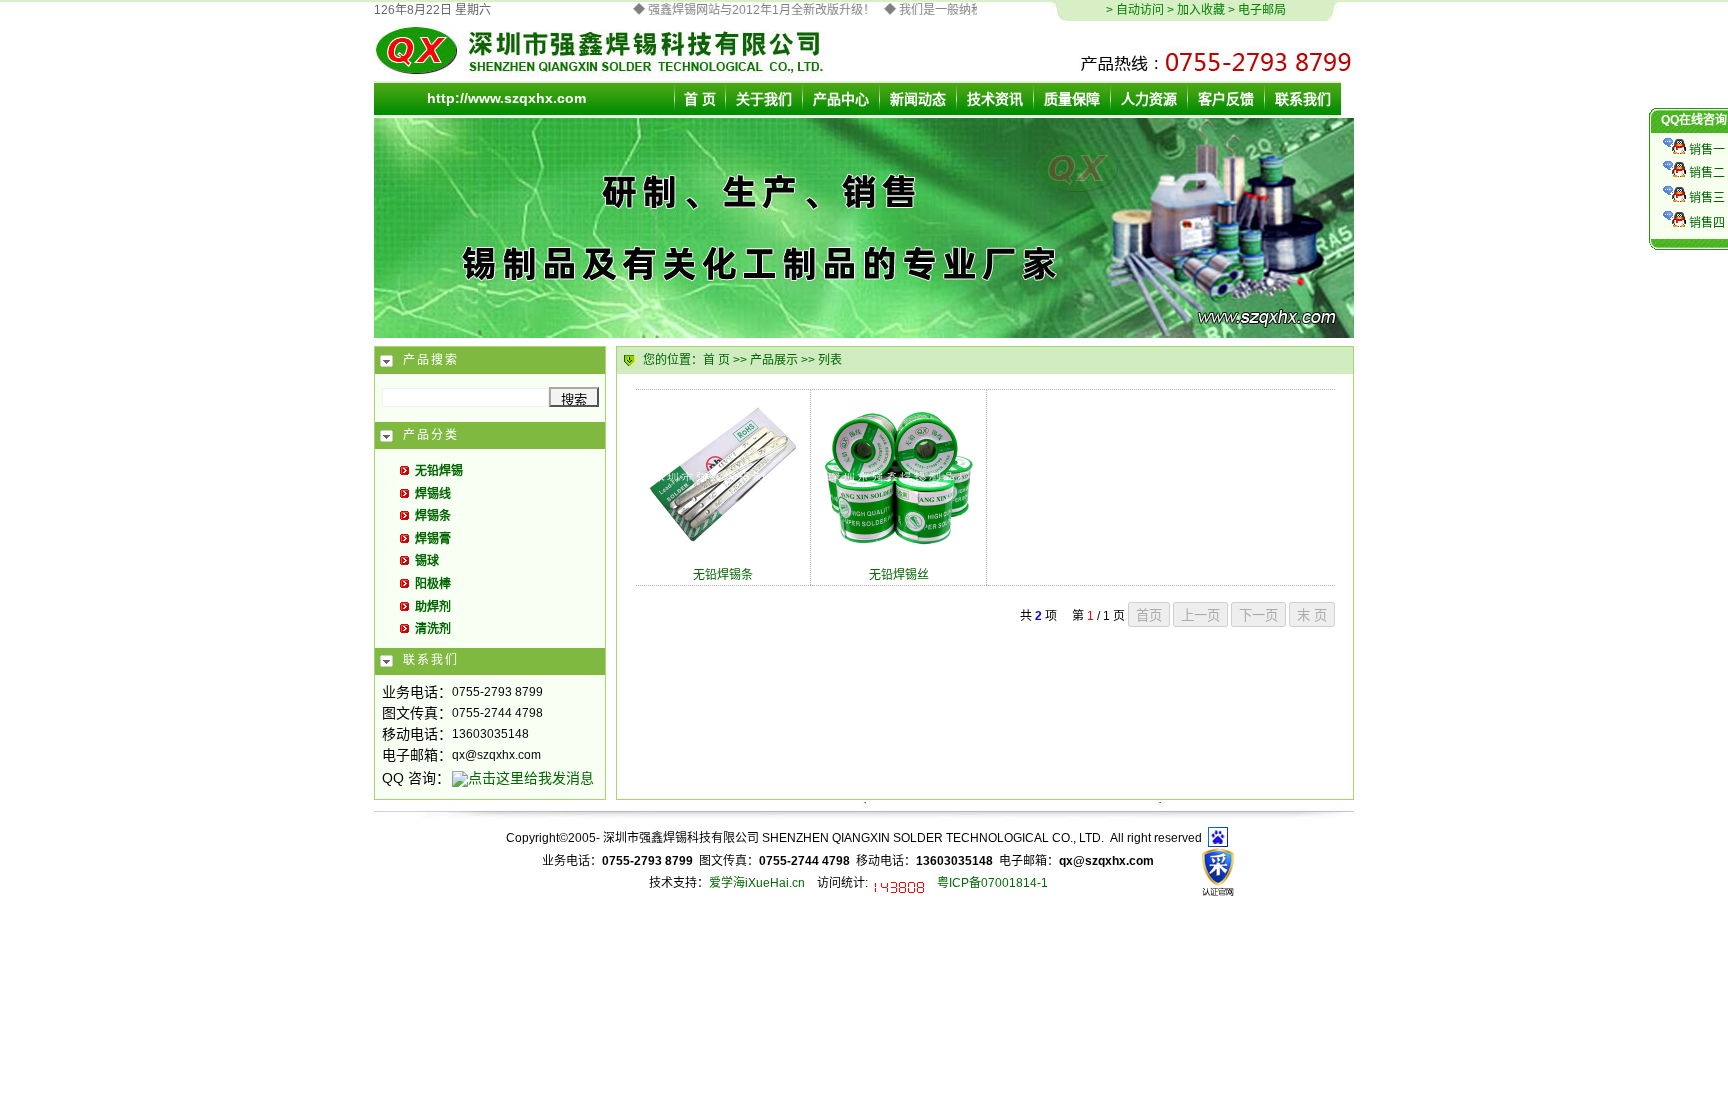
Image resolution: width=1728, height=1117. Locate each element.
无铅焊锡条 (723, 575)
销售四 (1705, 223)
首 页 (716, 360)
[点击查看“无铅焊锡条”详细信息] (723, 548)
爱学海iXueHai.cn (757, 883)
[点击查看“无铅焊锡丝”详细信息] (899, 548)
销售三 (1705, 198)
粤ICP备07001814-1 (992, 883)
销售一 (1705, 150)
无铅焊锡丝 (899, 575)
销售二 (1705, 173)
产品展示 (774, 360)
